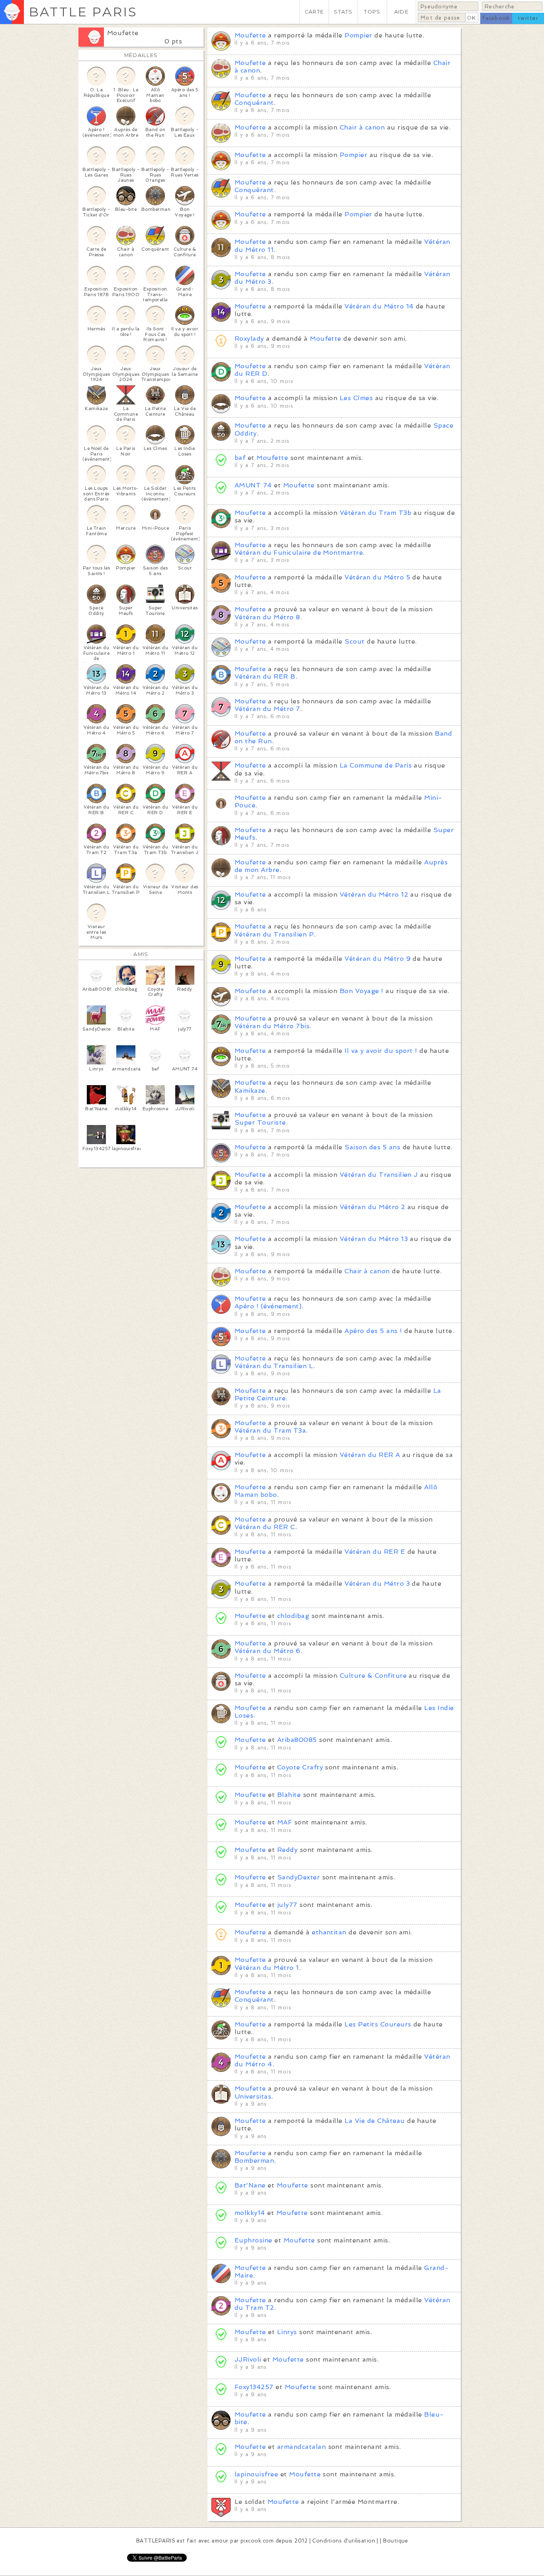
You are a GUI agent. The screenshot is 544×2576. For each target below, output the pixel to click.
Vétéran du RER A (370, 1455)
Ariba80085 (297, 1740)
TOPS (372, 12)
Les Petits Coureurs (378, 2024)
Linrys (287, 2332)
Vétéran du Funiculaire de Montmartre (299, 553)
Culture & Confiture (373, 1676)
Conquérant (254, 103)
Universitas (253, 2096)
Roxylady (249, 339)
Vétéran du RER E (375, 1552)
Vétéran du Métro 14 (379, 306)
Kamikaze (250, 1091)
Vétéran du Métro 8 (267, 617)
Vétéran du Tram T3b (376, 513)
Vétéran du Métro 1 (267, 1968)
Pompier (358, 35)
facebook (496, 18)
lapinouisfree (256, 2474)
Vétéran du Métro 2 (373, 1207)
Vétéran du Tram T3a (270, 1430)
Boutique (395, 2541)
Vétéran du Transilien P (274, 934)
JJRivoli (248, 2359)
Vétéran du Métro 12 (374, 894)
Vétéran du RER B (265, 676)
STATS (343, 12)
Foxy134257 (254, 2387)
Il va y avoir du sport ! (381, 1051)
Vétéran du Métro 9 (378, 959)
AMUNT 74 (253, 485)
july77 (287, 1905)
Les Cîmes (356, 398)
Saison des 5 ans (372, 1147)
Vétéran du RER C (265, 1527)
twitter (528, 18)
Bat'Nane (250, 2185)
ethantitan (329, 1932)
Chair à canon (362, 127)
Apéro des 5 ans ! (373, 1331)
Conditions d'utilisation (344, 2541)
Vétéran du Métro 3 (377, 1583)
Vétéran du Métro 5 (377, 577)
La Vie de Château (375, 2121)
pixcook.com (257, 2541)
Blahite (289, 1795)
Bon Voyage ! (362, 991)
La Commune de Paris (376, 765)
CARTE (314, 12)
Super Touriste (260, 1122)
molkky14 (250, 2213)
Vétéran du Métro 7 (267, 709)
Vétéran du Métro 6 (268, 1651)
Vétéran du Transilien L (274, 1366)
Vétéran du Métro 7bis (272, 1026)
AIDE (401, 12)
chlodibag (293, 1616)
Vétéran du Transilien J (379, 1175)
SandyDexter (298, 1877)
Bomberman (254, 2161)
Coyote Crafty (300, 1767)
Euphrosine (253, 2240)
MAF (285, 1822)
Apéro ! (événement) (268, 1306)
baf (240, 458)
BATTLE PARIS (83, 12)
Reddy (287, 1850)
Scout (354, 641)
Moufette (123, 33)
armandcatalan (303, 2447)
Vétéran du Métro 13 (374, 1239)
